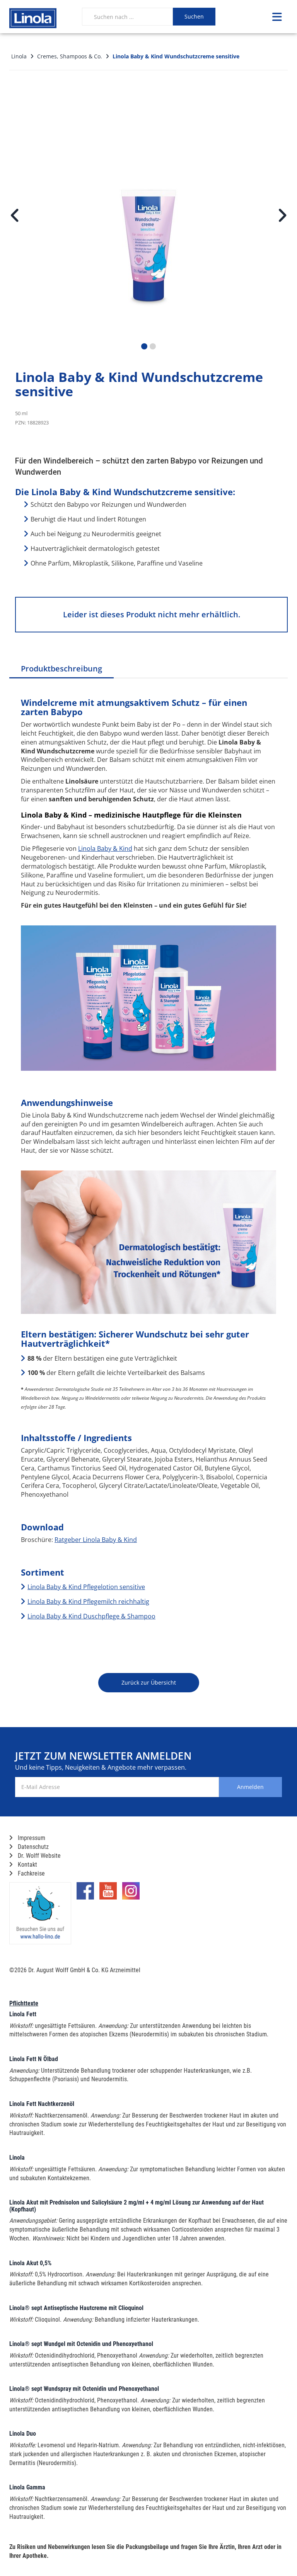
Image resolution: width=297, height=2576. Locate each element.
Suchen (194, 16)
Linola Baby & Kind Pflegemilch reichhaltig (88, 1601)
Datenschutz (32, 1847)
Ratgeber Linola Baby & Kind (96, 1540)
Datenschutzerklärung (245, 1819)
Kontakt (27, 1865)
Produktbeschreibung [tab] (61, 669)
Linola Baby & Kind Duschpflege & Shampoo (91, 1616)
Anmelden (250, 1787)
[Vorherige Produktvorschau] (15, 215)
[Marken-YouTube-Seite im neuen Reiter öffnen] (108, 1894)
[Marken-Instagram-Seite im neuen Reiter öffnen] (131, 1894)
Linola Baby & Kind (105, 848)
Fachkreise (31, 1873)
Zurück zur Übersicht (149, 1682)
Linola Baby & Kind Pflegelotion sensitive (86, 1587)
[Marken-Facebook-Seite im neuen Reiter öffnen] (85, 1894)
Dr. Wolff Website (38, 1856)
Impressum (31, 1838)
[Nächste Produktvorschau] (282, 215)
